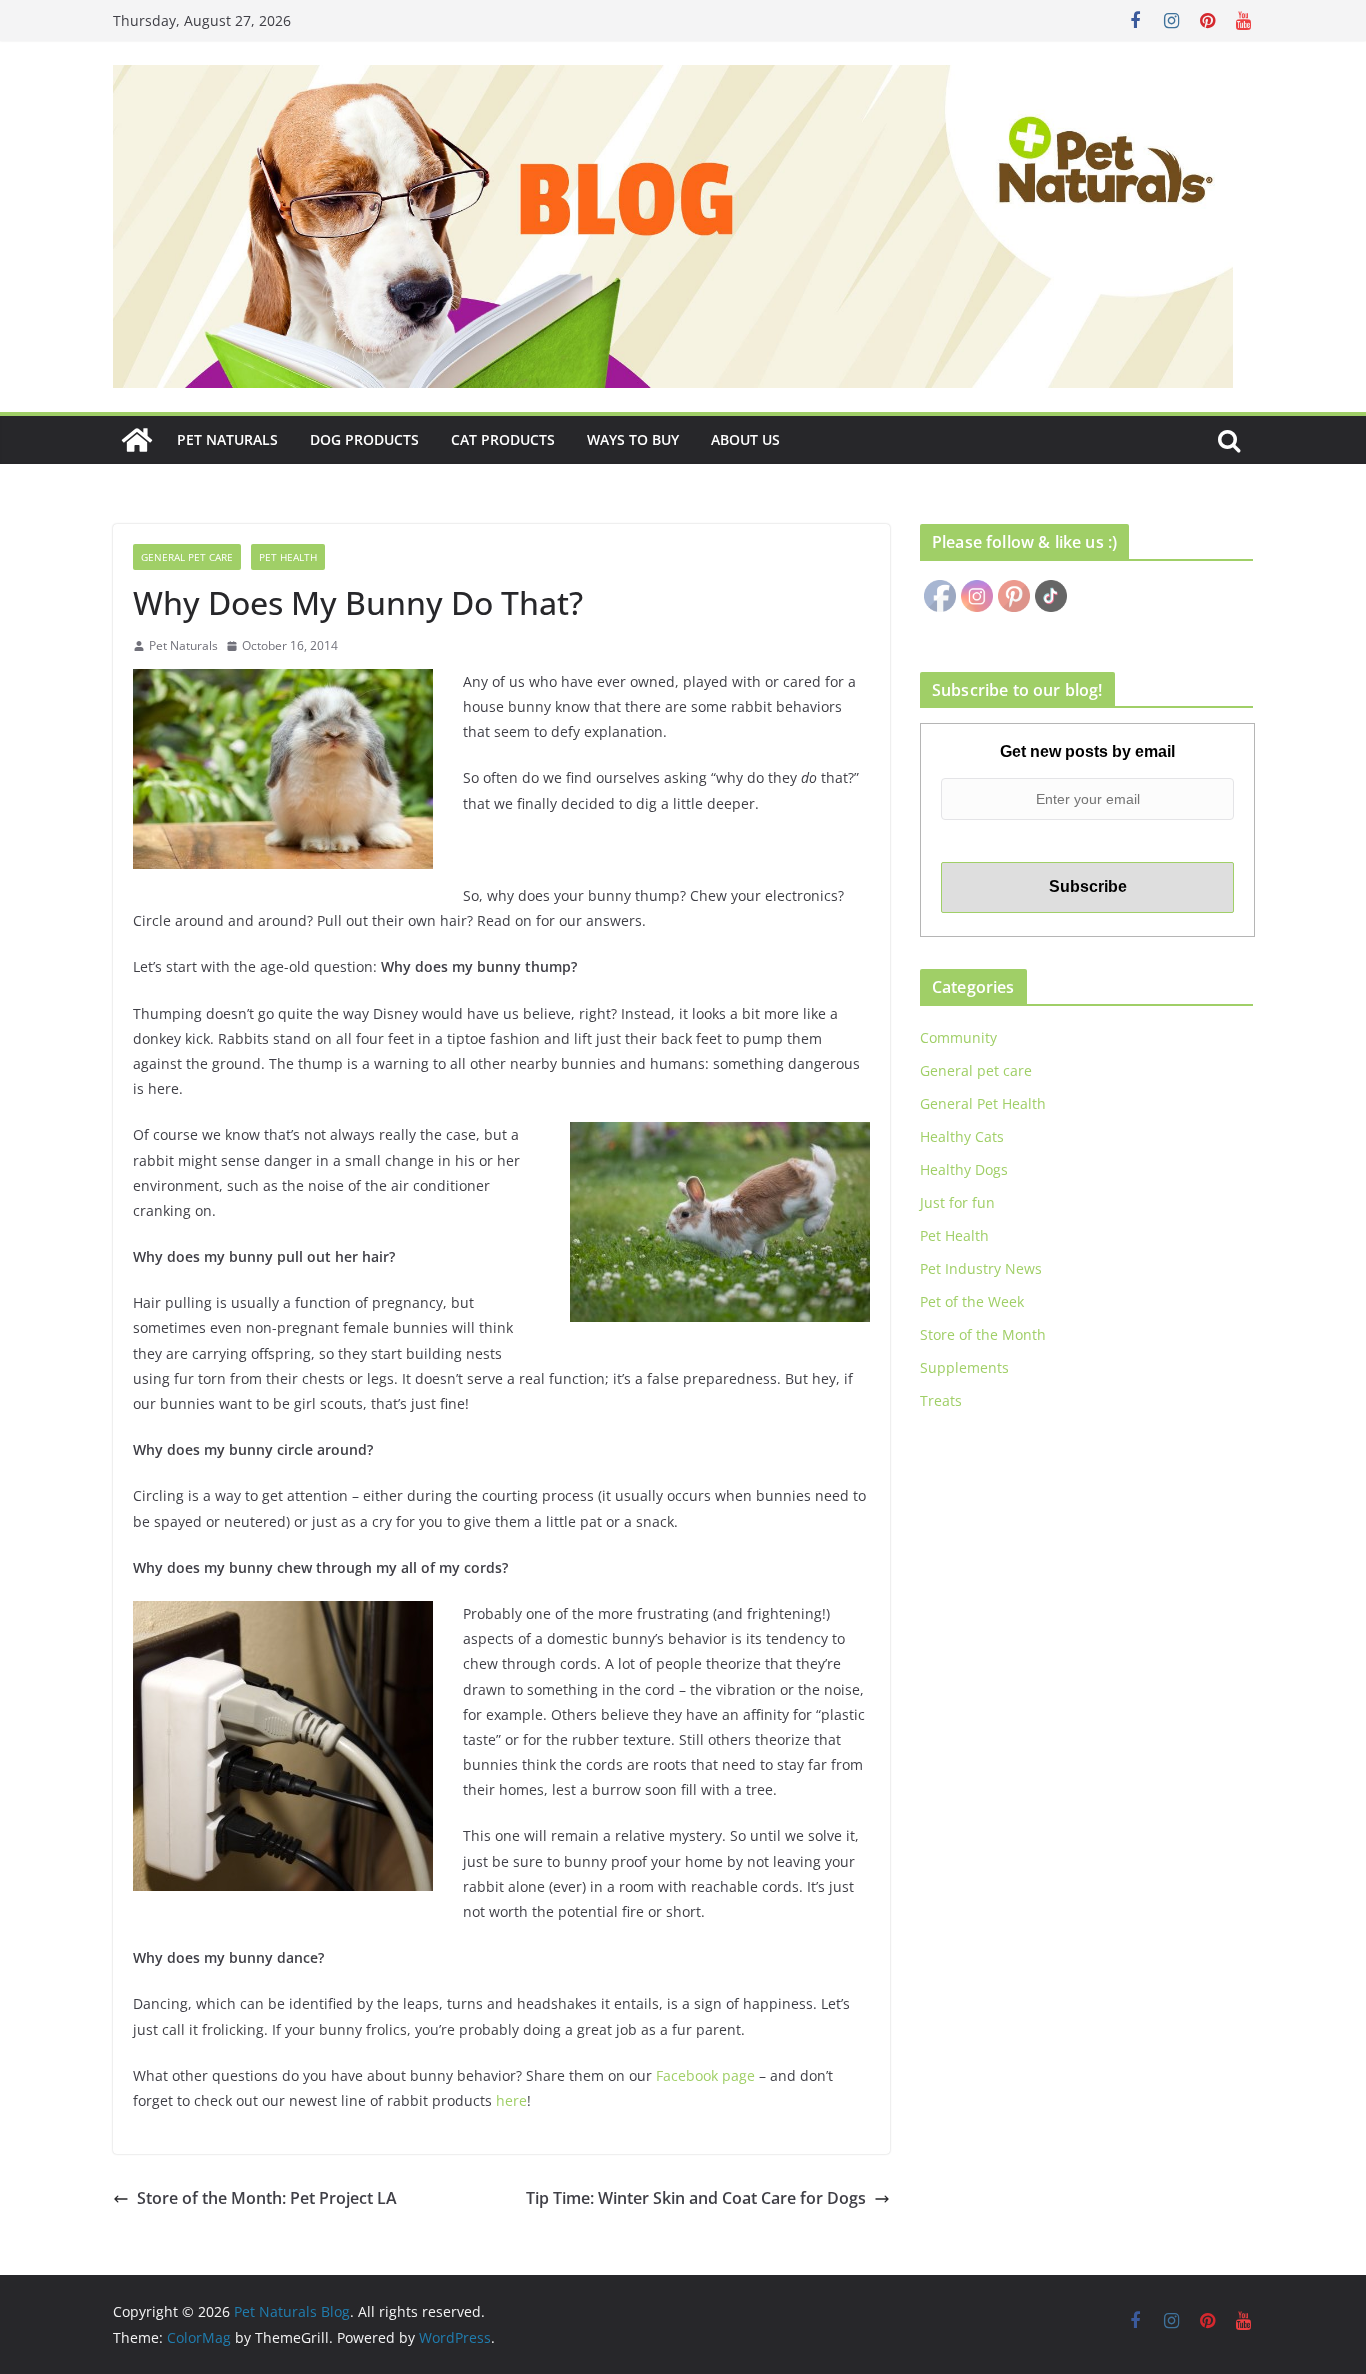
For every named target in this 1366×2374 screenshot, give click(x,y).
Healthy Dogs (964, 1169)
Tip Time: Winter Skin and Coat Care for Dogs (696, 2198)
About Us (745, 439)
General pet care (187, 557)
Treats (941, 1400)
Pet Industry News (981, 1268)
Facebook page (705, 2075)
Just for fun (957, 1202)
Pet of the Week (972, 1301)
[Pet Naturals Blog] (137, 440)
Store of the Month (983, 1334)
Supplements (964, 1367)
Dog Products (364, 439)
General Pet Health (983, 1103)
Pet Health (288, 557)
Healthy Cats (962, 1136)
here (511, 2100)
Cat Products (503, 439)
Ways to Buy (633, 439)
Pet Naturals (227, 439)
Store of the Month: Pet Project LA (267, 2198)
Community (958, 1037)
